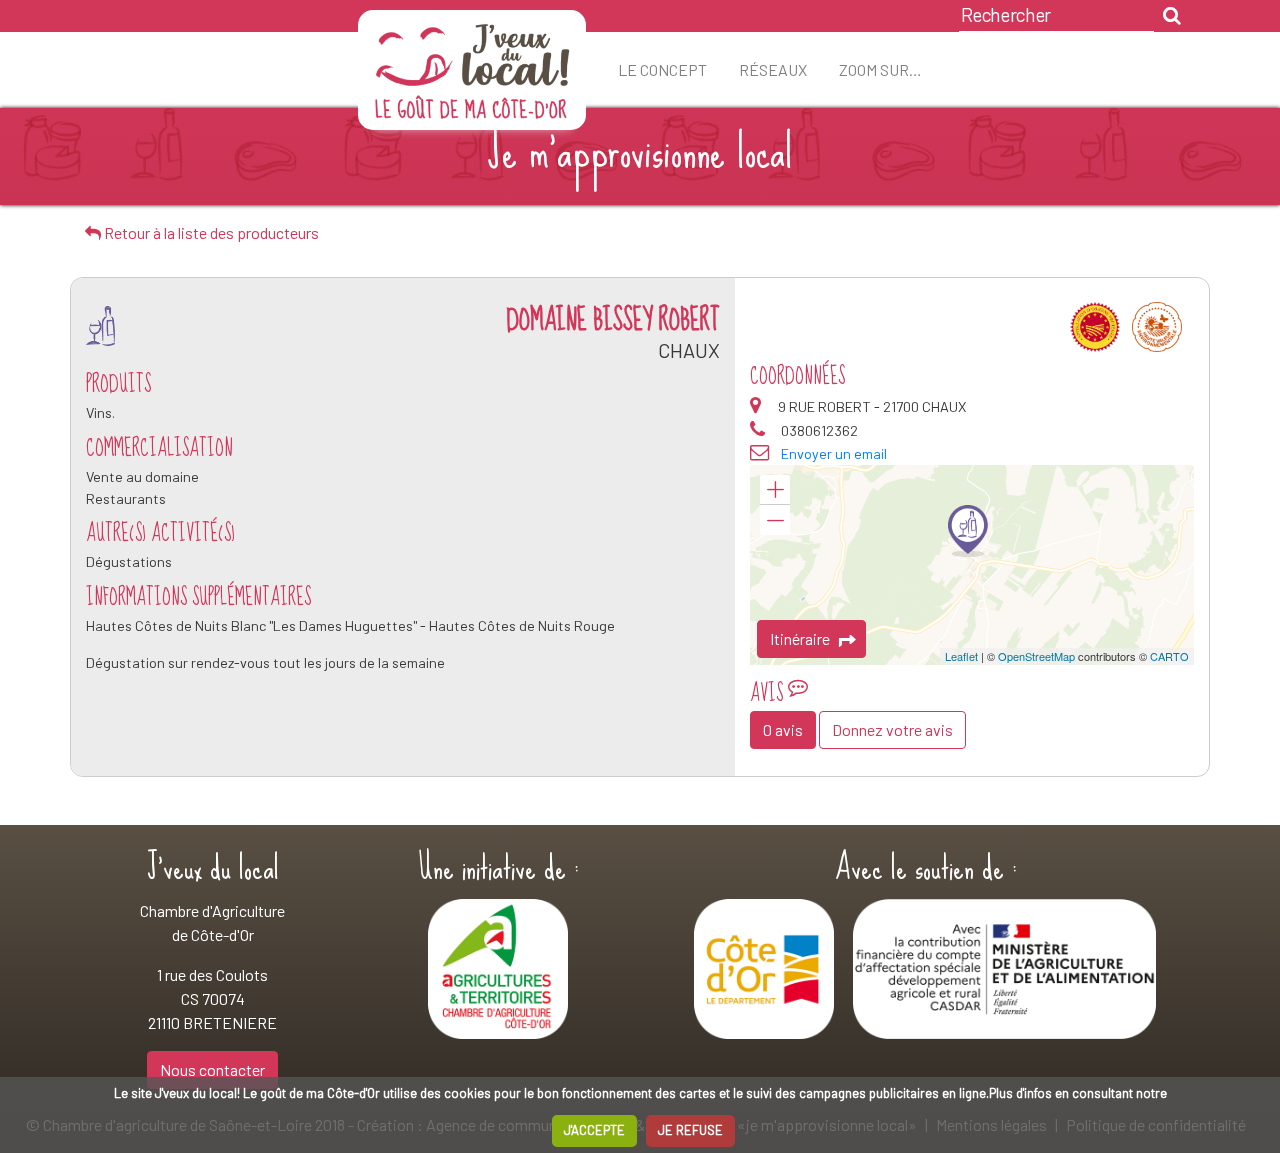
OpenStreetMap (1036, 656)
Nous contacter (212, 1069)
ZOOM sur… (880, 69)
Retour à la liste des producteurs (210, 232)
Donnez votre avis (892, 729)
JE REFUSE (690, 1130)
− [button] (775, 520)
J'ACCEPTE (594, 1130)
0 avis (783, 729)
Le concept (662, 69)
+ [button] (775, 490)
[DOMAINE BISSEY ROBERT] (968, 531)
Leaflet (961, 656)
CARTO (1169, 656)
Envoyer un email (834, 453)
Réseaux (773, 69)
